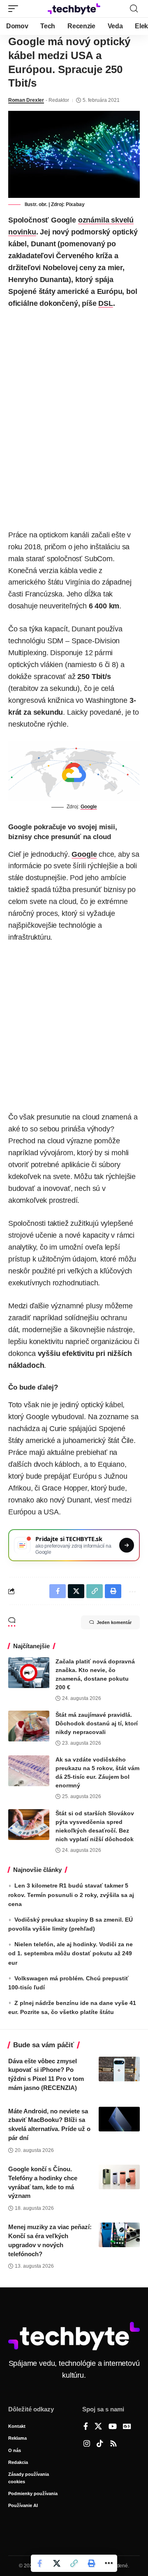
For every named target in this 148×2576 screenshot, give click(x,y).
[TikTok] (100, 2444)
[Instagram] (87, 2444)
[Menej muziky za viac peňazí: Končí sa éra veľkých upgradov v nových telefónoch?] (119, 2235)
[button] (15, 9)
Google (89, 807)
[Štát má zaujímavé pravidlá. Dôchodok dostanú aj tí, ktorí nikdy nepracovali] (29, 1726)
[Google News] (127, 2427)
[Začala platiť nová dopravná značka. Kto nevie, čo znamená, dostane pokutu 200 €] (29, 1673)
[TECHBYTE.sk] (74, 9)
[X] (98, 2427)
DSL (105, 303)
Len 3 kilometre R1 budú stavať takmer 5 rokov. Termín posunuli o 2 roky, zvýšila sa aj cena (71, 1895)
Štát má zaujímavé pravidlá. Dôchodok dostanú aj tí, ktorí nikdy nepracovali (97, 1723)
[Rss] (113, 2444)
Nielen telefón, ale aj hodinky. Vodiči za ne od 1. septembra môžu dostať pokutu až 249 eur (71, 1953)
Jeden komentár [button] (114, 1622)
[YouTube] (113, 2427)
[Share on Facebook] (39, 2563)
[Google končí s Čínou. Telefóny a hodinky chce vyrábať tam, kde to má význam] (119, 2177)
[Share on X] (57, 2563)
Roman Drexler (26, 100)
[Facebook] (86, 2427)
